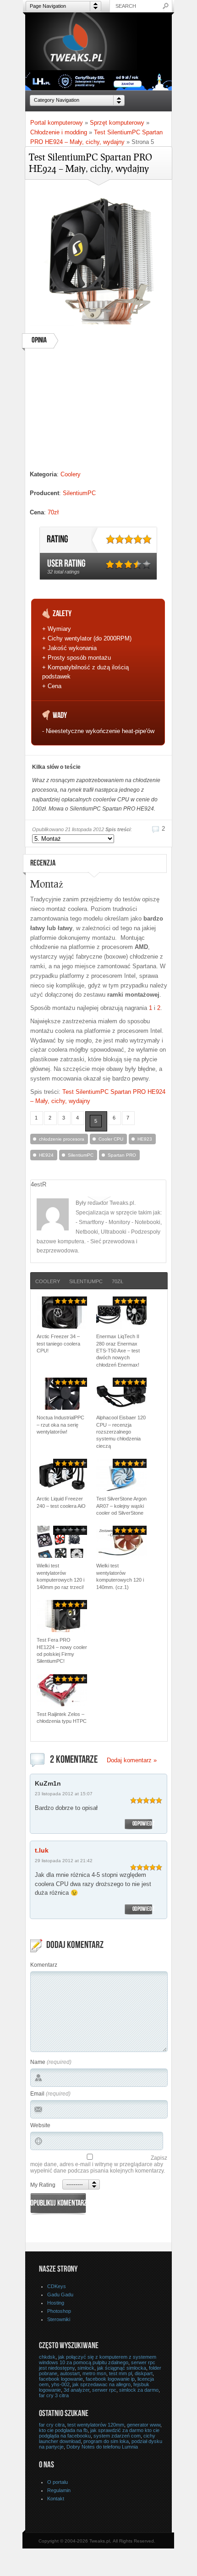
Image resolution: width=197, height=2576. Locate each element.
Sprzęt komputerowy (117, 123)
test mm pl (120, 2373)
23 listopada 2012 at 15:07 (64, 1794)
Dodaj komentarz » (132, 1760)
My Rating (43, 2185)
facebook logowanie (61, 2379)
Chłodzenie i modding (59, 132)
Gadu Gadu (60, 2295)
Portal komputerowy (57, 123)
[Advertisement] (98, 413)
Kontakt (56, 2499)
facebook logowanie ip (110, 2379)
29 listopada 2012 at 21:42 (64, 1861)
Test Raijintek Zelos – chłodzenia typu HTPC (62, 1718)
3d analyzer (77, 2390)
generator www (144, 2425)
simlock (86, 2368)
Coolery (71, 474)
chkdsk (47, 2357)
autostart (70, 2373)
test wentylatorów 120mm (96, 2425)
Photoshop (59, 2311)
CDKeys (57, 2286)
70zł (53, 512)
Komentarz (44, 1965)
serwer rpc (104, 2390)
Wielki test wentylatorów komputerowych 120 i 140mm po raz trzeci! (60, 1576)
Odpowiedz (143, 1824)
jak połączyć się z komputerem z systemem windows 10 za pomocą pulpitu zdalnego (98, 2360)
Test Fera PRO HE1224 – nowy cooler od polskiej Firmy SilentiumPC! (62, 1650)
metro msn (94, 2373)
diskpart (144, 2373)
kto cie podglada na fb (63, 2430)
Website (40, 2125)
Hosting (56, 2303)
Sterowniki (59, 2319)
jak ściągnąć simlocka (122, 2368)
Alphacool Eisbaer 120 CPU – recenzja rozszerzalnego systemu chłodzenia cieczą (121, 1432)
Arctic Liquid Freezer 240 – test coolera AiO (61, 1502)
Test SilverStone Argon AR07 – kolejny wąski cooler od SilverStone (121, 1506)
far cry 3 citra (54, 2395)
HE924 (46, 1155)
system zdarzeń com (117, 2436)
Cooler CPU (111, 1139)
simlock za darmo (139, 2390)
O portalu (57, 2482)
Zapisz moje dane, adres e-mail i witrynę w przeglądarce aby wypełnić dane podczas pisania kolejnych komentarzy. (99, 2164)
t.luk (42, 1850)
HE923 (145, 1139)
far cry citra (52, 2425)
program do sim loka (106, 2441)
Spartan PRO (122, 1155)
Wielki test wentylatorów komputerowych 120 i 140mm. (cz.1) (120, 1576)
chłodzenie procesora (62, 1139)
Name (38, 2062)
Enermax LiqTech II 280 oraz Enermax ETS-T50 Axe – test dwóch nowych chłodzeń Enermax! (118, 1351)
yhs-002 (60, 2384)
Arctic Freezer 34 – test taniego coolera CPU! (58, 1343)
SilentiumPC (79, 493)
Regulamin (59, 2490)
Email (37, 2094)
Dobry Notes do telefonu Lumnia (102, 2447)
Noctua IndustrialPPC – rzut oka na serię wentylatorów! (60, 1425)
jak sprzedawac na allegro (101, 2384)
